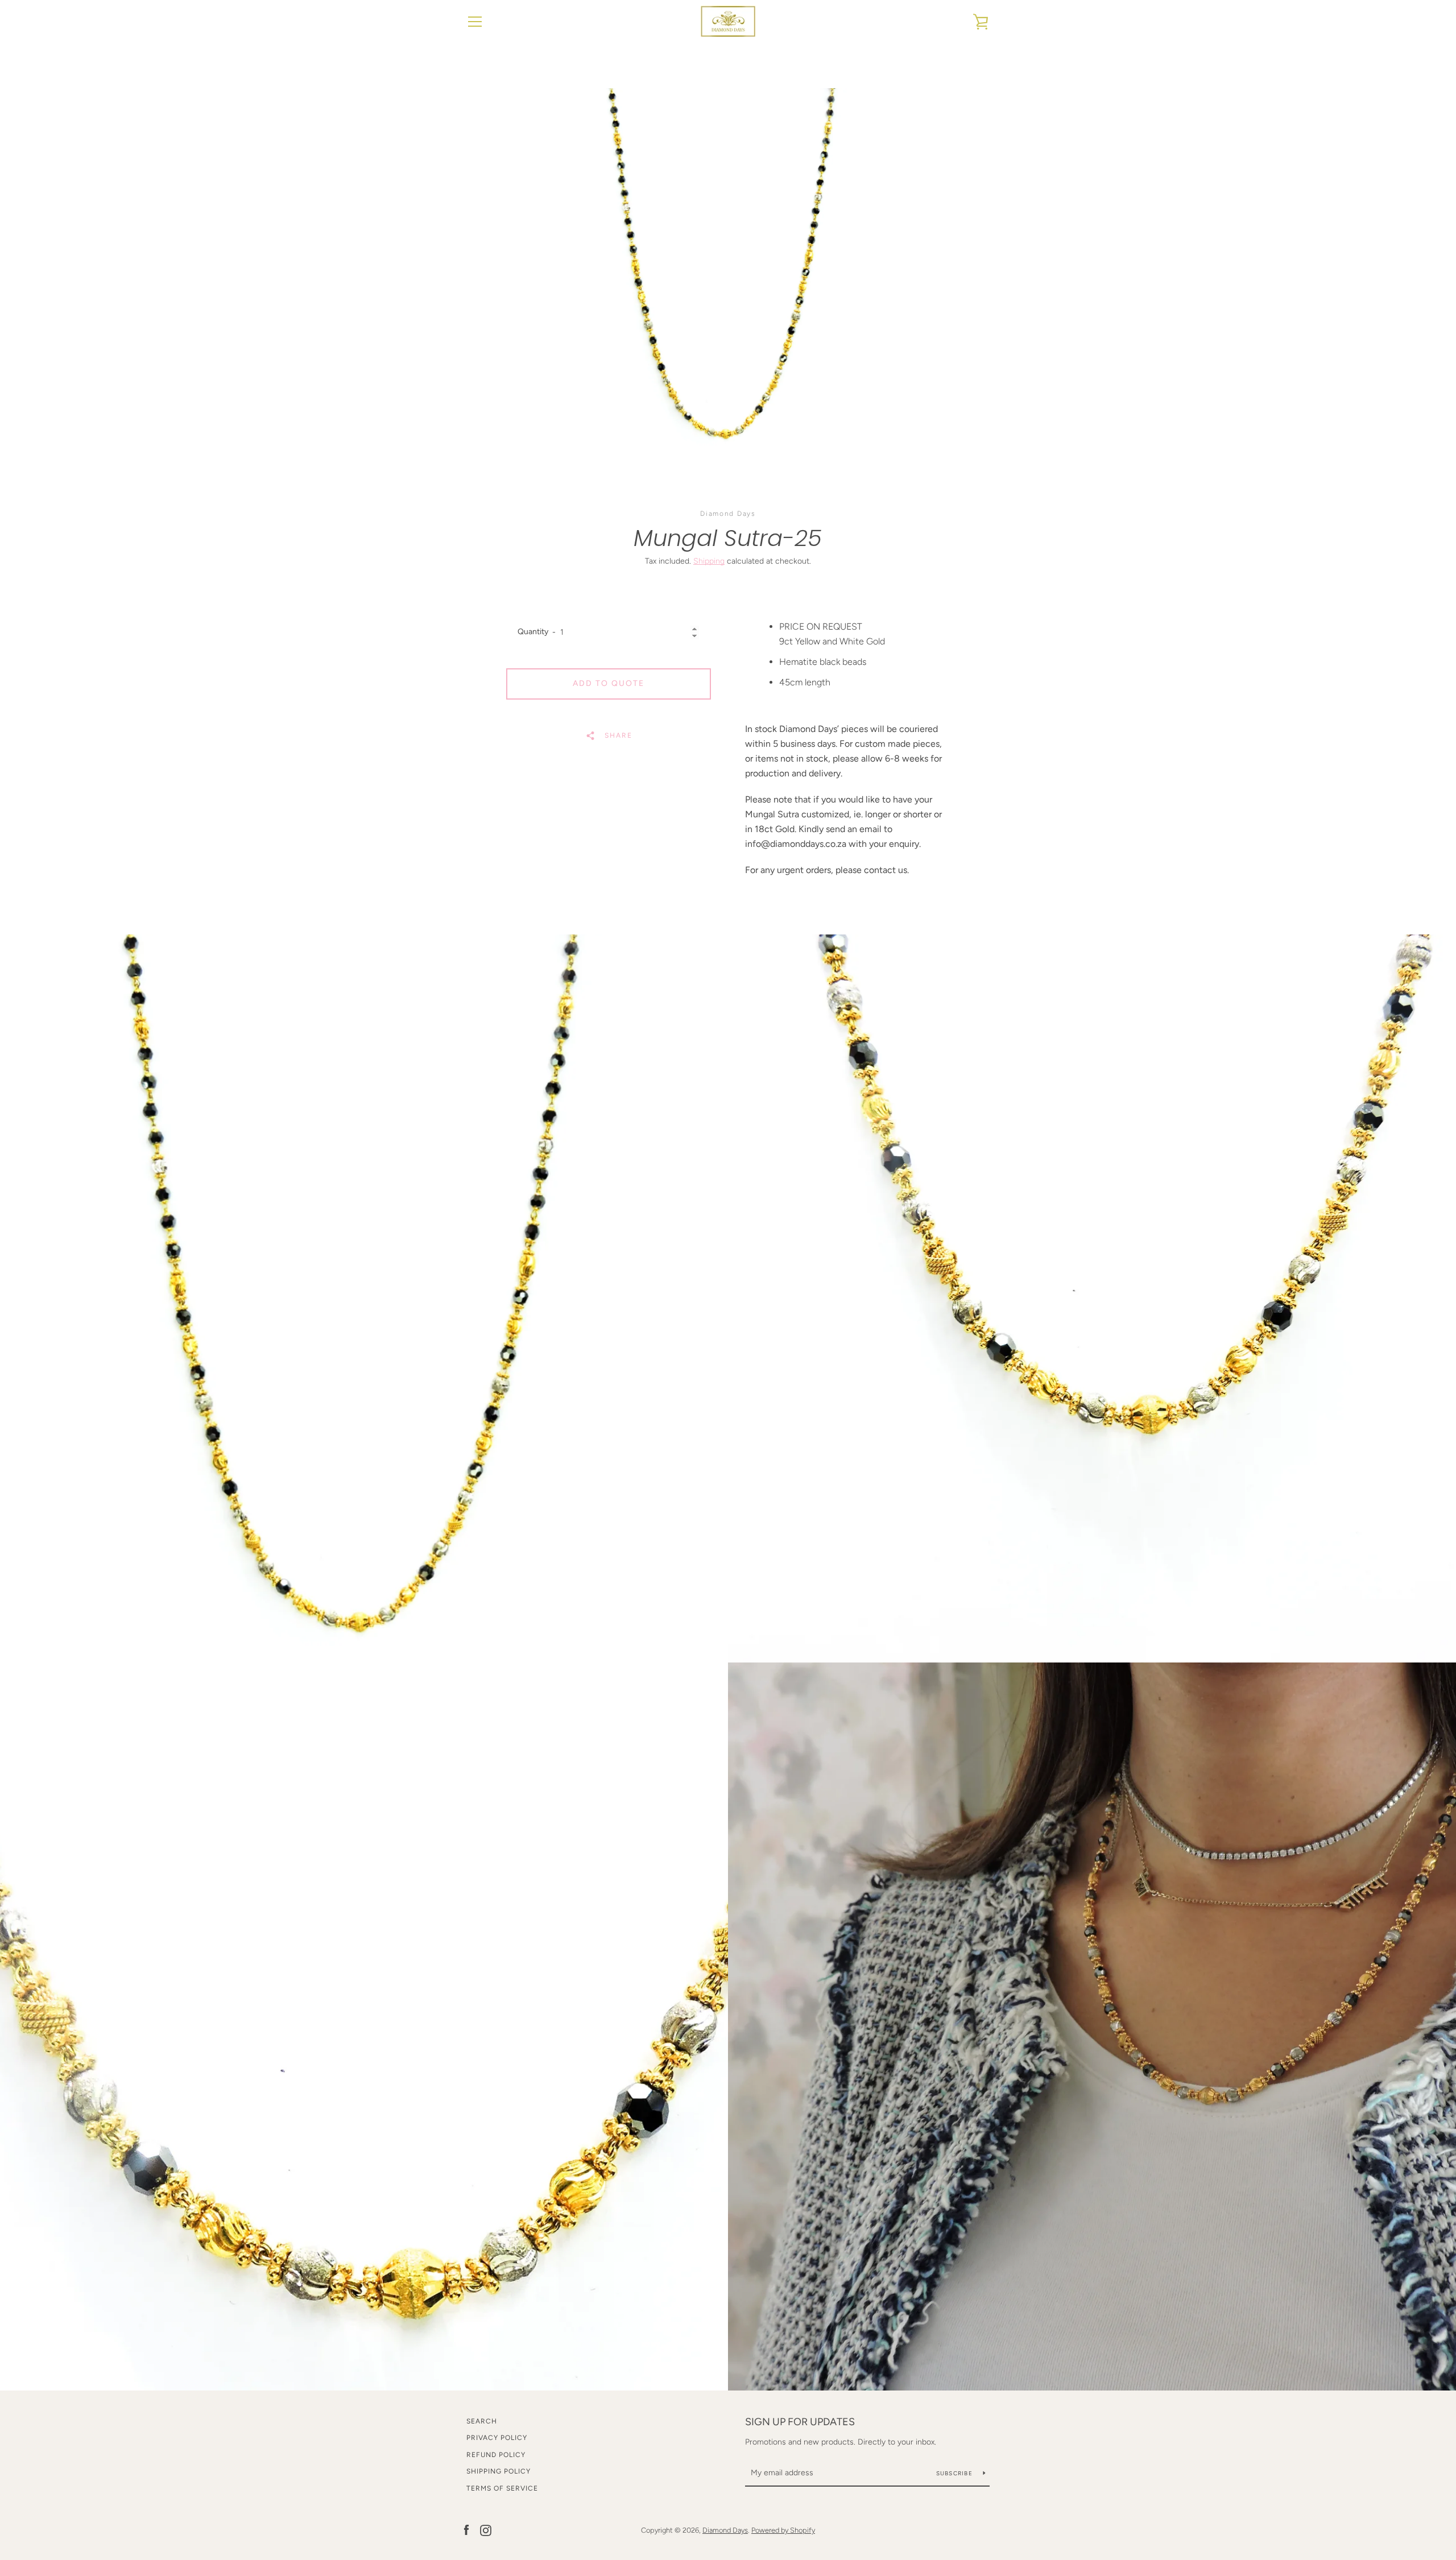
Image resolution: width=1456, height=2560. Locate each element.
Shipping (709, 561)
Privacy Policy (497, 2438)
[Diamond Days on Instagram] (486, 2530)
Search (482, 2421)
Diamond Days (725, 2530)
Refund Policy (496, 2455)
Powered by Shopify (783, 2530)
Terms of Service (502, 2488)
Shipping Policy (499, 2471)
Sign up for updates (800, 2422)
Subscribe (955, 2473)
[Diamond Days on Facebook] (466, 2530)
